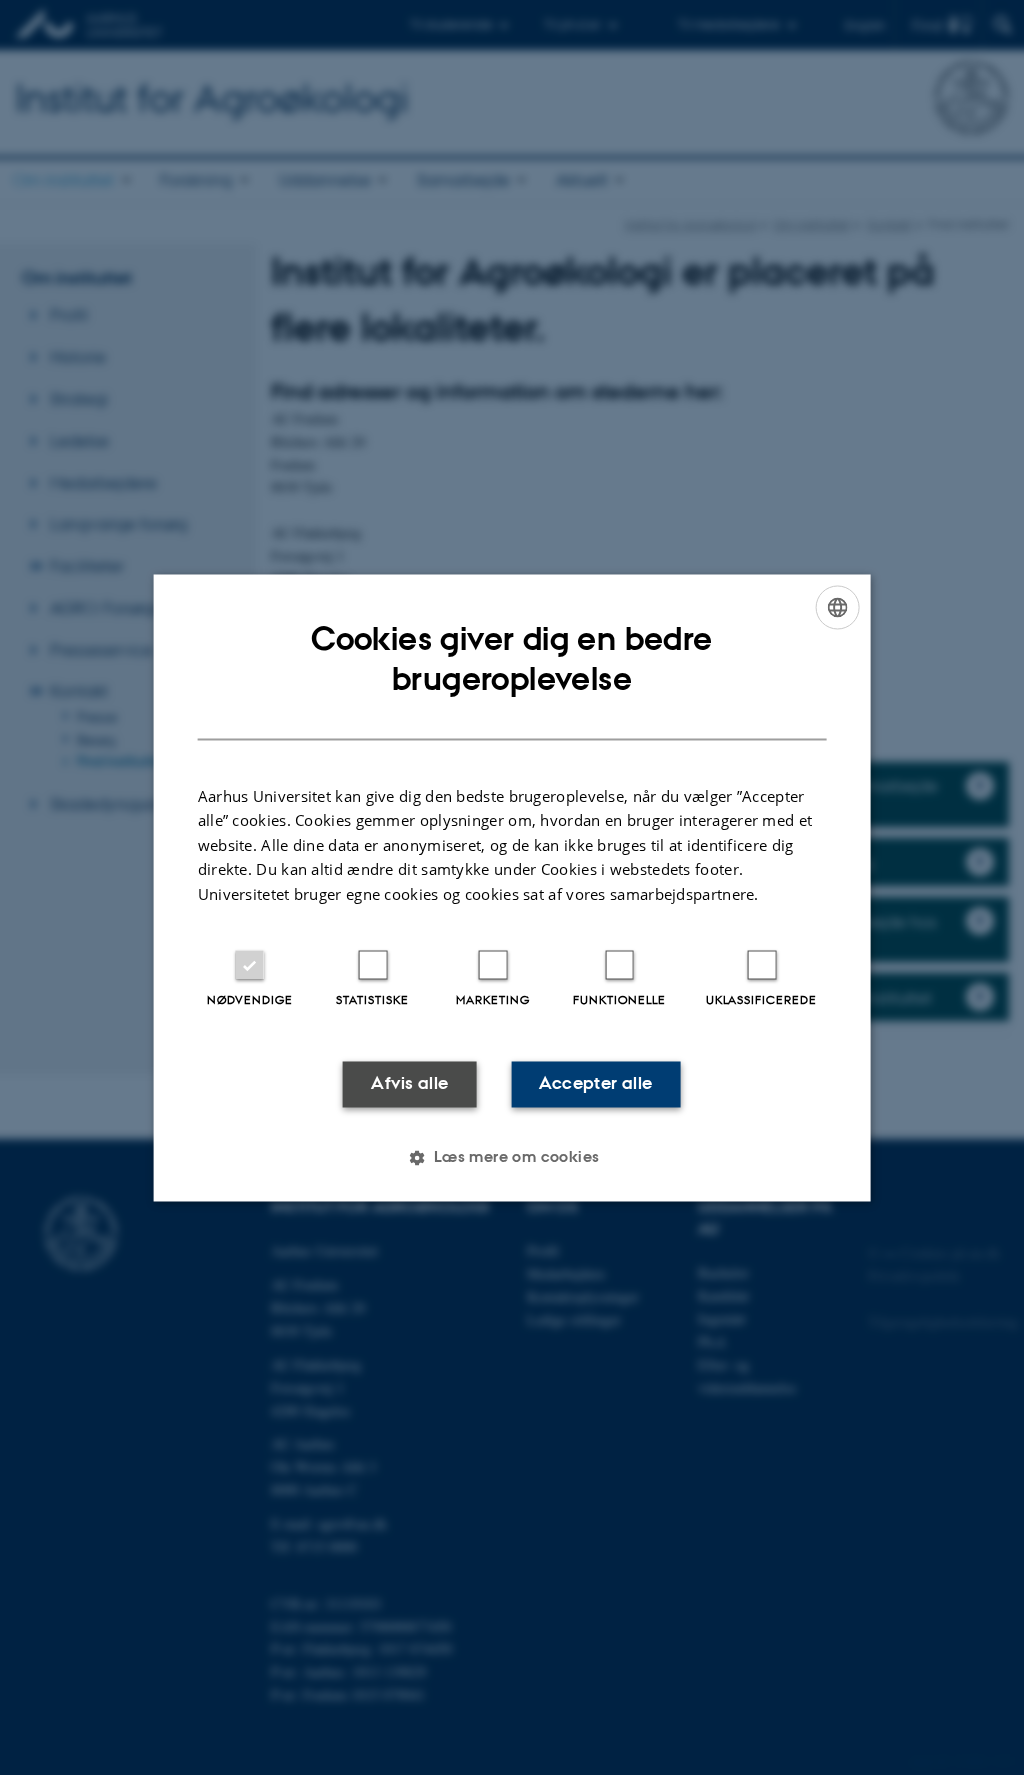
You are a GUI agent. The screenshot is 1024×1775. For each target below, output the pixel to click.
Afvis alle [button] (409, 1084)
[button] (511, 1157)
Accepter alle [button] (595, 1084)
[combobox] (837, 607)
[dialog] (512, 887)
